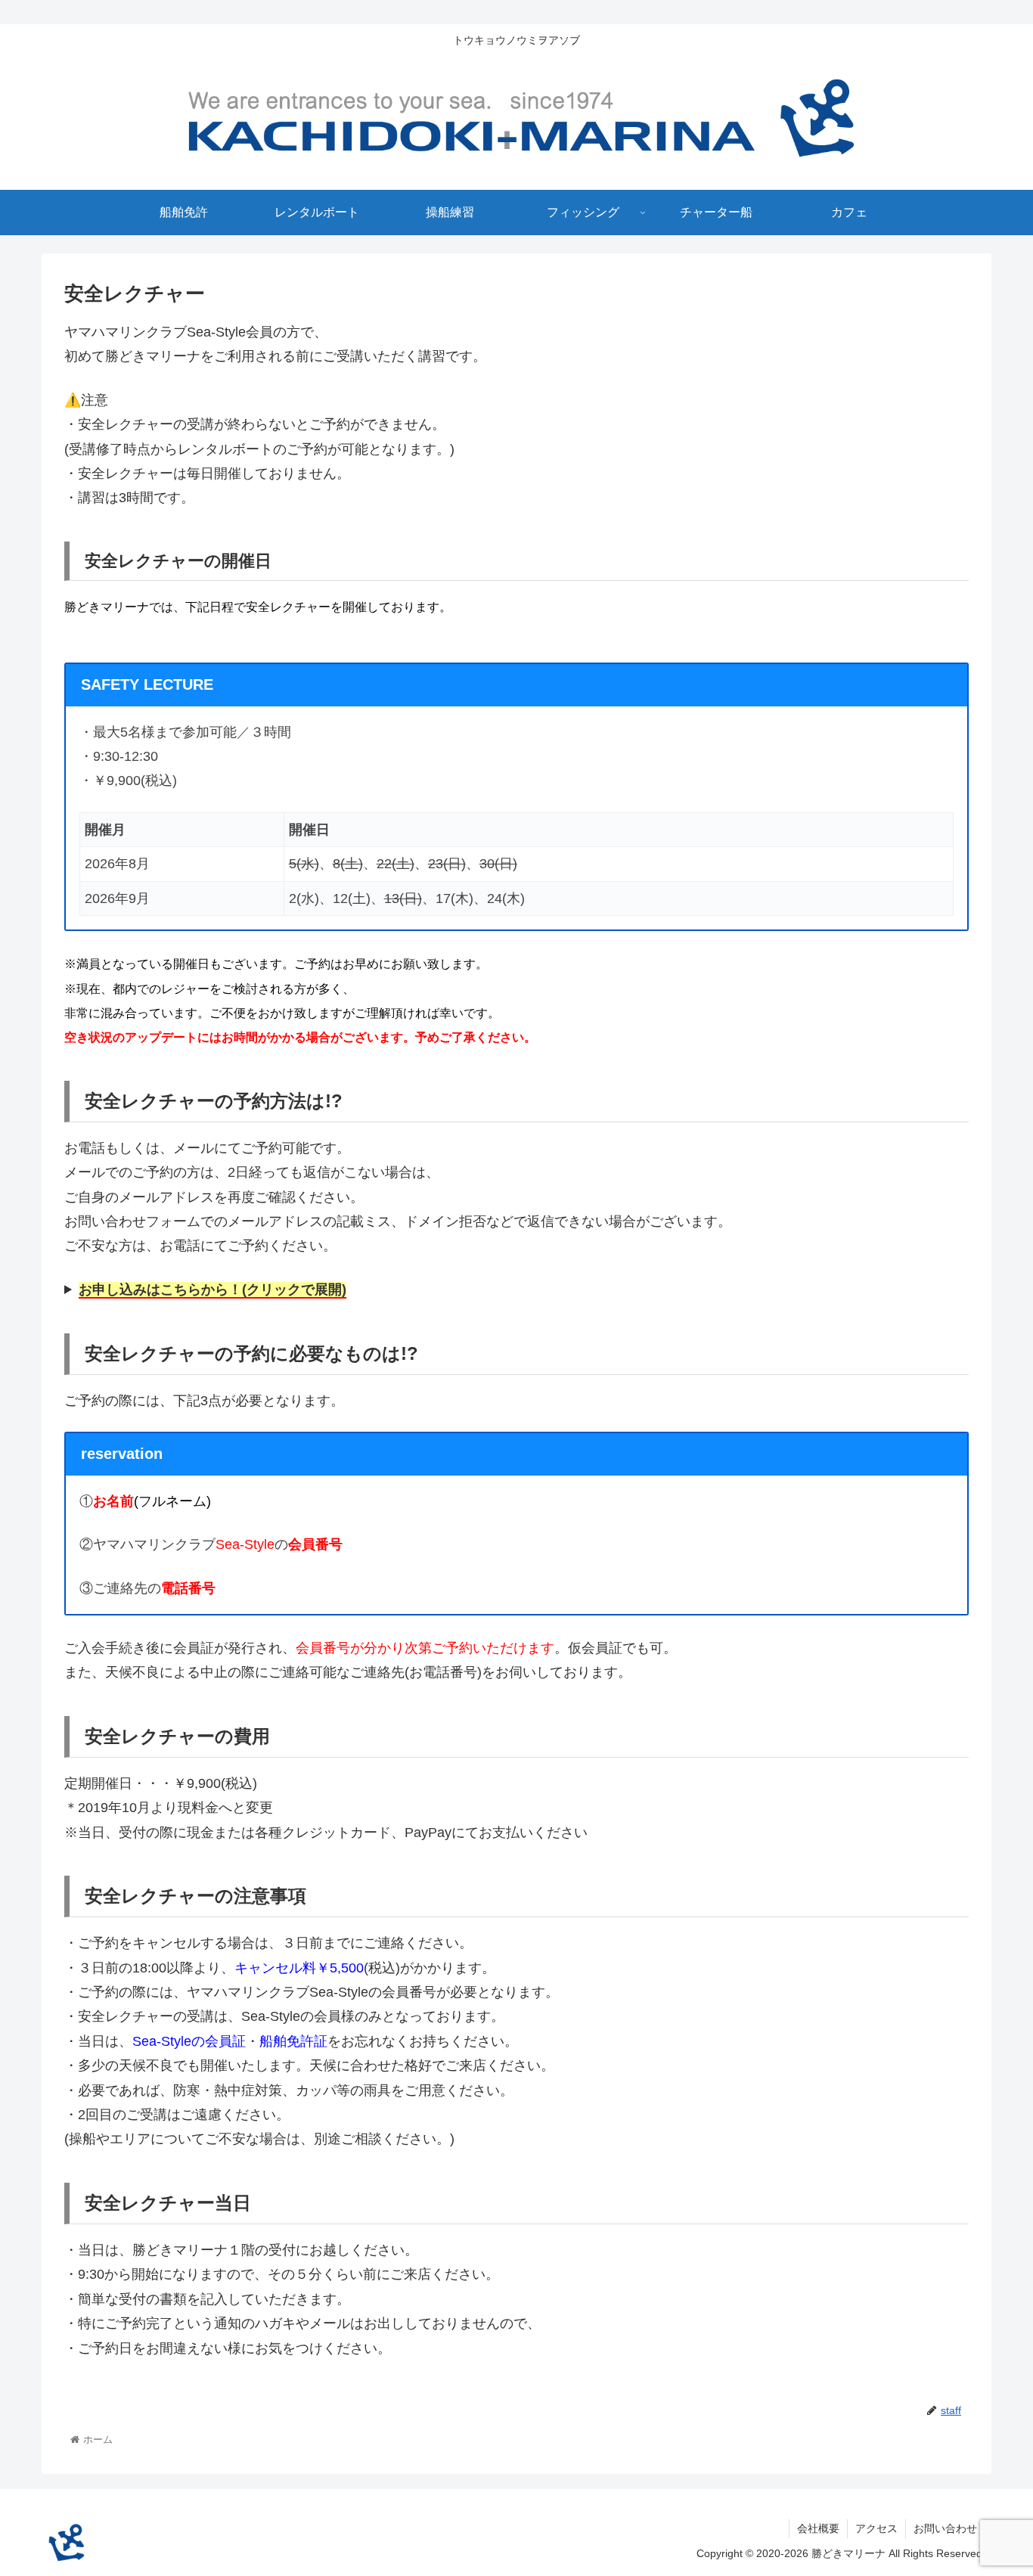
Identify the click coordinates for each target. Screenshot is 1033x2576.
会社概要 (818, 2528)
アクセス (876, 2528)
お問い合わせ (945, 2528)
